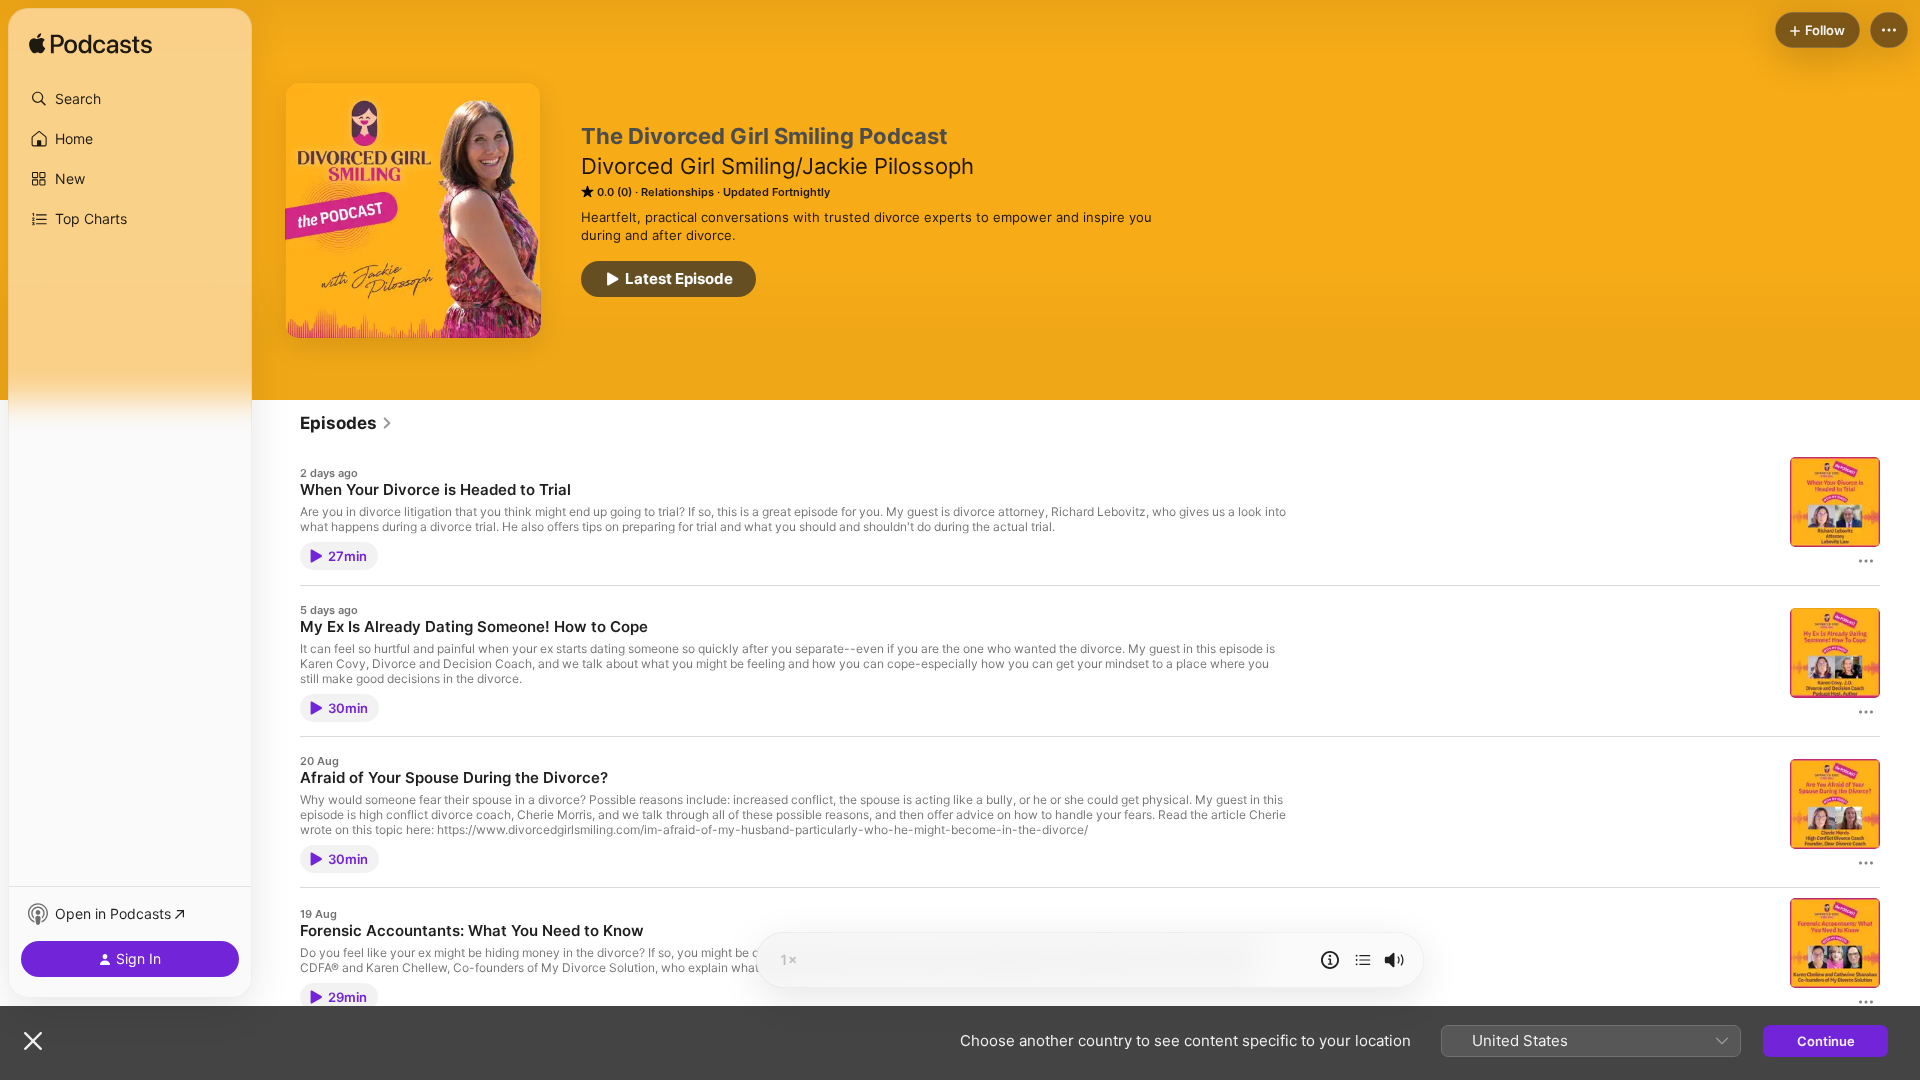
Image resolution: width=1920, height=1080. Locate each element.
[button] (130, 99)
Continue (1826, 1041)
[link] (346, 423)
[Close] (33, 1041)
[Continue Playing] (1363, 960)
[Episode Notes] (1330, 960)
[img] (90, 45)
